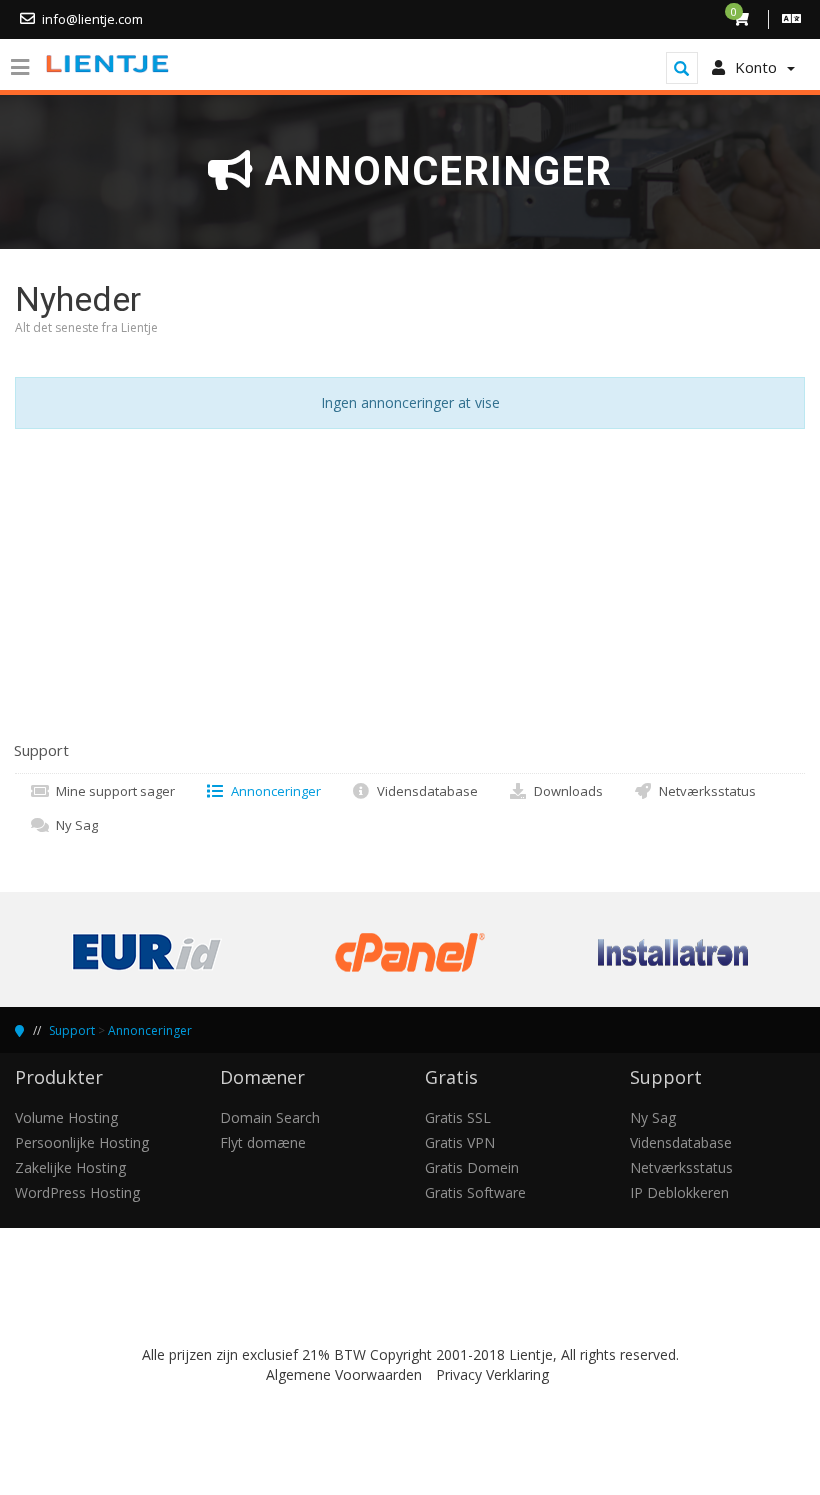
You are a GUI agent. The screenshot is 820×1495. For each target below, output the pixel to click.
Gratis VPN (460, 1142)
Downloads (565, 791)
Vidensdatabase (424, 791)
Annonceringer (273, 791)
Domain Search (270, 1117)
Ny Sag (74, 825)
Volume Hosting (66, 1117)
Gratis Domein (472, 1167)
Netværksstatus (704, 791)
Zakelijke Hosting (70, 1167)
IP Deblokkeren (679, 1192)
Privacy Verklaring (492, 1374)
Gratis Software (475, 1192)
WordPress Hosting (77, 1192)
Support (72, 1030)
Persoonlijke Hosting (82, 1142)
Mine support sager (112, 791)
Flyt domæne (263, 1142)
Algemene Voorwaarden (344, 1374)
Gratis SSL (458, 1117)
